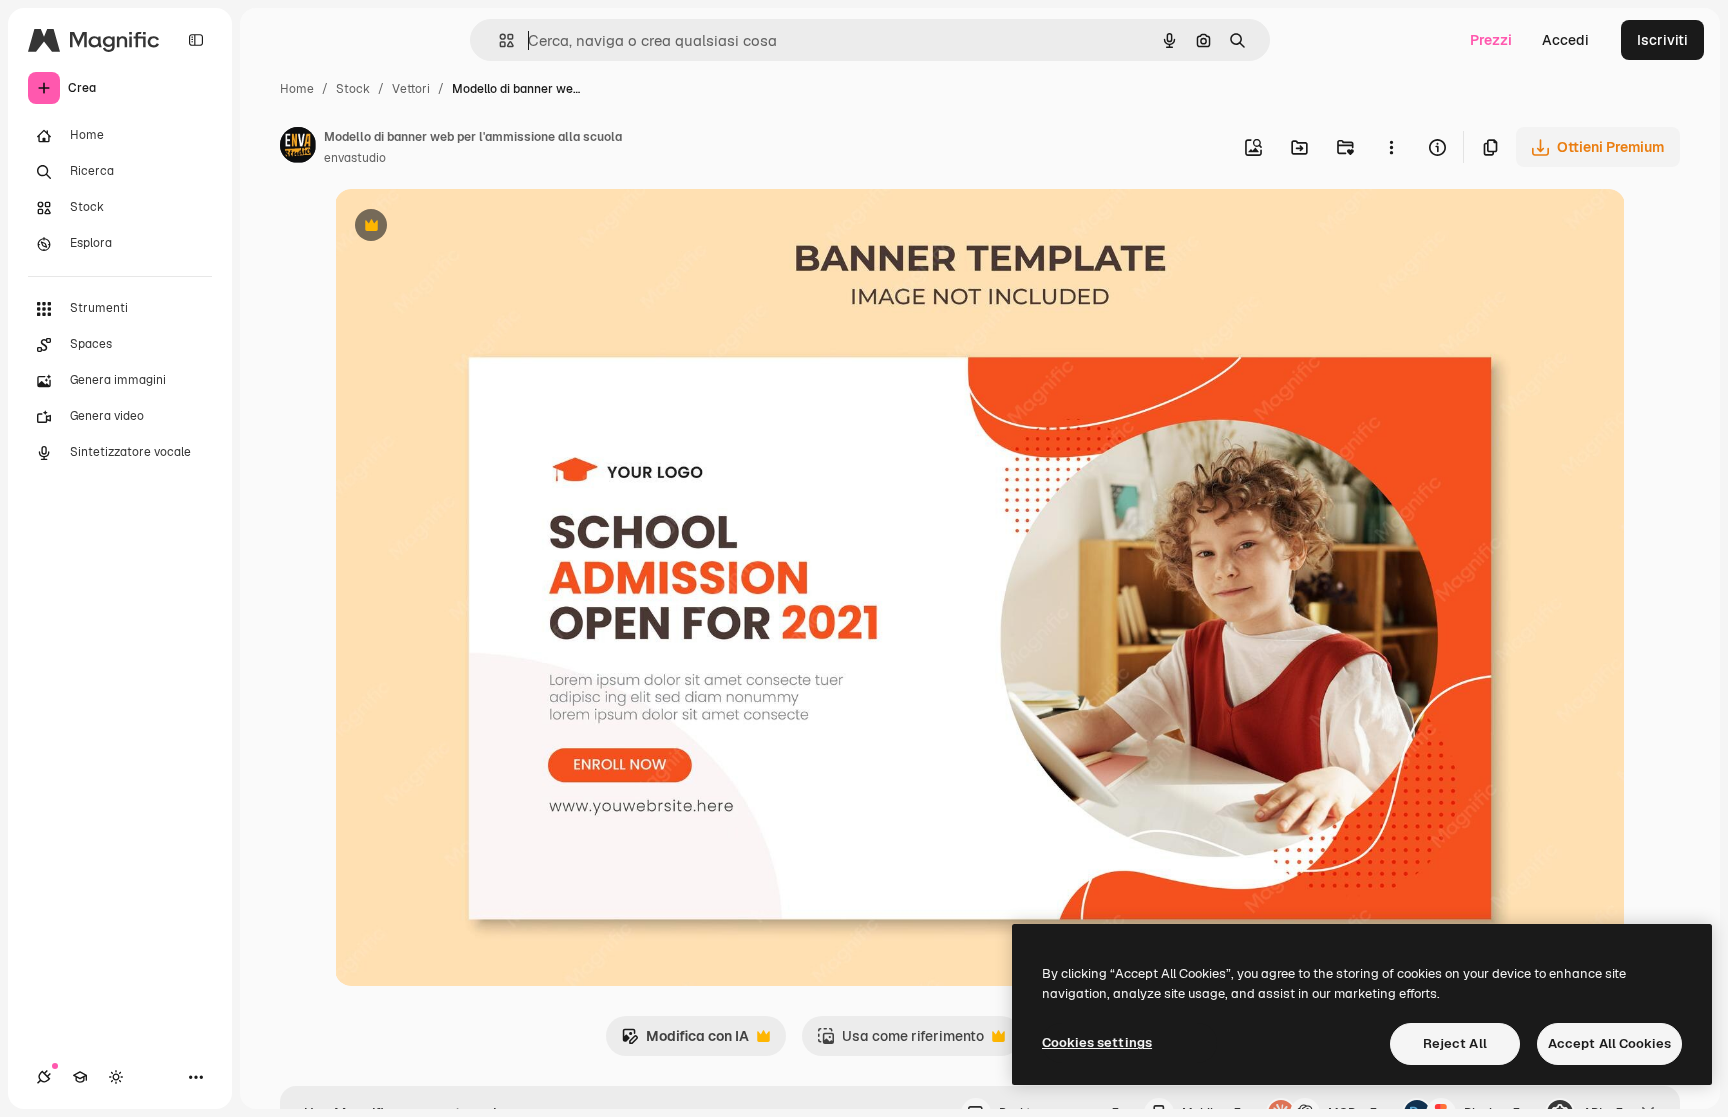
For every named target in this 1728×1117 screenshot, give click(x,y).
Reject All (1455, 1043)
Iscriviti (1662, 40)
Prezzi (1491, 40)
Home (297, 89)
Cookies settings (1097, 1042)
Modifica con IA (685, 1041)
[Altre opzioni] (1391, 147)
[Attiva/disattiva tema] (116, 1077)
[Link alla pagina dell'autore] (298, 148)
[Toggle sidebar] (196, 40)
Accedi (1565, 40)
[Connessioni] (44, 1077)
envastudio (355, 158)
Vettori (411, 89)
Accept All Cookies (1609, 1043)
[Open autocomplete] (498, 40)
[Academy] (80, 1077)
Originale (467, 227)
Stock (353, 89)
